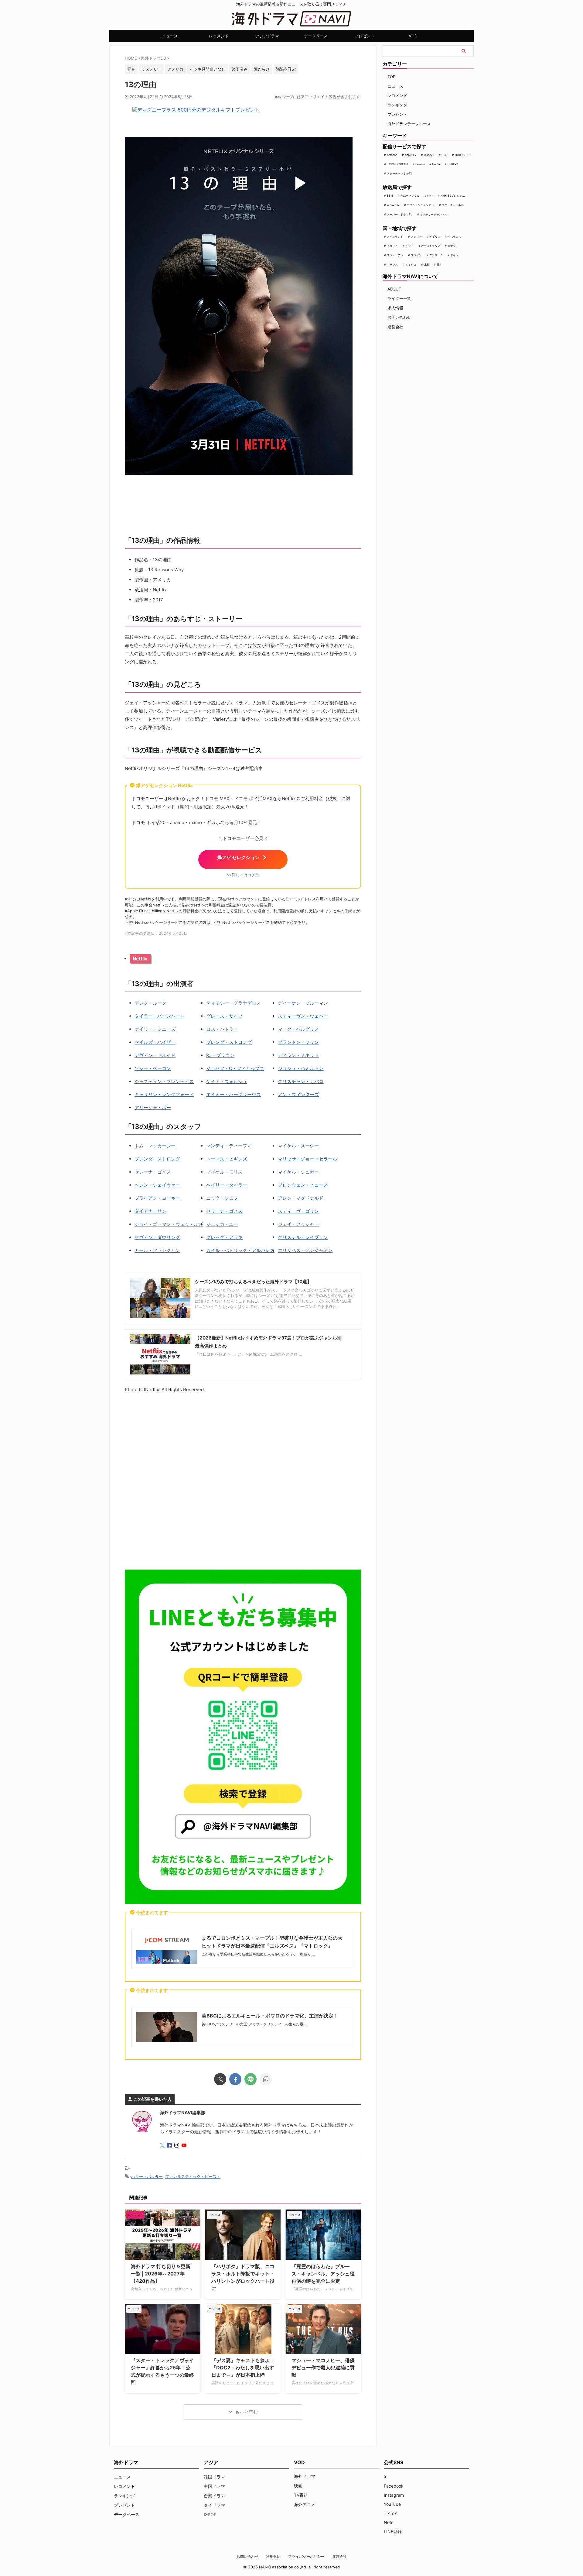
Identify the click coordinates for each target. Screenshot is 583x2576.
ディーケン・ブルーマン (303, 1003)
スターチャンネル (453, 205)
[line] (251, 2079)
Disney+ (429, 155)
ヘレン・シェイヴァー (157, 1185)
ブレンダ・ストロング (229, 1042)
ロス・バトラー (222, 1029)
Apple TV (411, 155)
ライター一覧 (399, 298)
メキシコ (411, 265)
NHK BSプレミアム (453, 196)
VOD (413, 36)
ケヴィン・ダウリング (157, 1237)
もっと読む (246, 2412)
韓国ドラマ (214, 2477)
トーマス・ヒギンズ (227, 1159)
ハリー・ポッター (147, 2176)
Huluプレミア (463, 155)
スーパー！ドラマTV (400, 214)
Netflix (140, 959)
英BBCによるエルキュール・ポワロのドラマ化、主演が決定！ (270, 2016)
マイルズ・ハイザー (155, 1042)
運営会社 (395, 327)
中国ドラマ (214, 2486)
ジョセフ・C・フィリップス (235, 1068)
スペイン (416, 255)
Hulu (444, 155)
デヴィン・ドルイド (155, 1055)
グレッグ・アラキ (224, 1237)
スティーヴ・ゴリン (298, 1211)
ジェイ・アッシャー (298, 1224)
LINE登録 (393, 2531)
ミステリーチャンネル (434, 214)
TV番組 (301, 2495)
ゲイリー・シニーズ (155, 1029)
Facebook (394, 2486)
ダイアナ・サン (150, 1211)
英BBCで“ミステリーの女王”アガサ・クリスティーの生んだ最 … (254, 2024)
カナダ (452, 246)
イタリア (392, 246)
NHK (430, 196)
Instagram (394, 2495)
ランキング (397, 105)
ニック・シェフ (222, 1198)
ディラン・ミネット (298, 1055)
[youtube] (185, 2146)
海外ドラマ (305, 2476)
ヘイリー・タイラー (227, 1185)
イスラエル (454, 237)
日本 (439, 265)
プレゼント (365, 36)
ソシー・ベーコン (153, 1068)
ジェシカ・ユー (222, 1224)
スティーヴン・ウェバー (303, 1016)
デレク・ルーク (150, 1003)
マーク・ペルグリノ (298, 1029)
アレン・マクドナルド (301, 1198)
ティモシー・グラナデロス (234, 1003)
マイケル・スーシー (298, 1146)
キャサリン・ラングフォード (164, 1094)
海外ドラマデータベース (409, 124)
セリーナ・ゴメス (224, 1211)
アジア (211, 2462)
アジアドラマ (267, 36)
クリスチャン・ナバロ (301, 1081)
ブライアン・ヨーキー (157, 1198)
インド (409, 246)
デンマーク (436, 255)
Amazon (392, 155)
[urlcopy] (266, 2079)
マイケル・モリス (224, 1172)
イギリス (435, 237)
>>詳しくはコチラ (243, 875)
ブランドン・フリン (298, 1042)
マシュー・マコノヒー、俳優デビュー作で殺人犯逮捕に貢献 (323, 2368)
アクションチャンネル (421, 205)
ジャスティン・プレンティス (164, 1081)
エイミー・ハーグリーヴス (234, 1094)
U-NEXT (453, 164)
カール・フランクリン (157, 1250)
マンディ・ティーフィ (229, 1146)
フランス (392, 265)
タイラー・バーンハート (160, 1016)
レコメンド (219, 36)
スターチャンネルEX (399, 173)
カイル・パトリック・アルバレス (240, 1250)
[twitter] (220, 2079)
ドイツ (454, 255)
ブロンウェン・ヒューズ (303, 1185)
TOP (391, 77)
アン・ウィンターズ (298, 1094)
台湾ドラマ (214, 2496)
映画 (298, 2486)
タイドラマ (214, 2505)
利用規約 (273, 2556)
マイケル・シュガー (298, 1172)
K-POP (210, 2514)
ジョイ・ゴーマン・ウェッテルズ (169, 1224)
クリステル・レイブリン (303, 1237)
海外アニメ (305, 2504)
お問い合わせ (399, 317)
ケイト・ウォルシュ (227, 1081)
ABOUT (394, 289)
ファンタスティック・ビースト (193, 2176)
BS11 (390, 196)
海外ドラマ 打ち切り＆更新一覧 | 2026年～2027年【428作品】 (161, 2274)
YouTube (392, 2504)
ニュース (170, 36)
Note (389, 2522)
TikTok (390, 2513)
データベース (316, 36)
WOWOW (393, 205)
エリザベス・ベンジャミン (305, 1250)
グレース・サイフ (224, 1016)
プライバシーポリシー (306, 2556)
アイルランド (395, 237)
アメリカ (416, 237)
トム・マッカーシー (155, 1146)
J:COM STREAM (397, 164)
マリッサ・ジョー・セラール (307, 1159)
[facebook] (235, 2079)
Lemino (420, 164)
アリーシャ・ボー (153, 1107)
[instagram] (177, 2146)
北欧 (427, 265)
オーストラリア (431, 246)
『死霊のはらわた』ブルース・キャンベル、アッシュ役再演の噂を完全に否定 (323, 2274)
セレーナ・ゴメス (153, 1172)
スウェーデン (395, 255)
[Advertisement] (243, 1482)
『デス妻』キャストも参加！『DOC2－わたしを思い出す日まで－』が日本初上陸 (243, 2368)
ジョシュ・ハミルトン (301, 1068)
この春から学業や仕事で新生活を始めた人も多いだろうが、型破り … (258, 1954)
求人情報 (395, 308)
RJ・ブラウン (220, 1055)
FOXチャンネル (410, 196)
